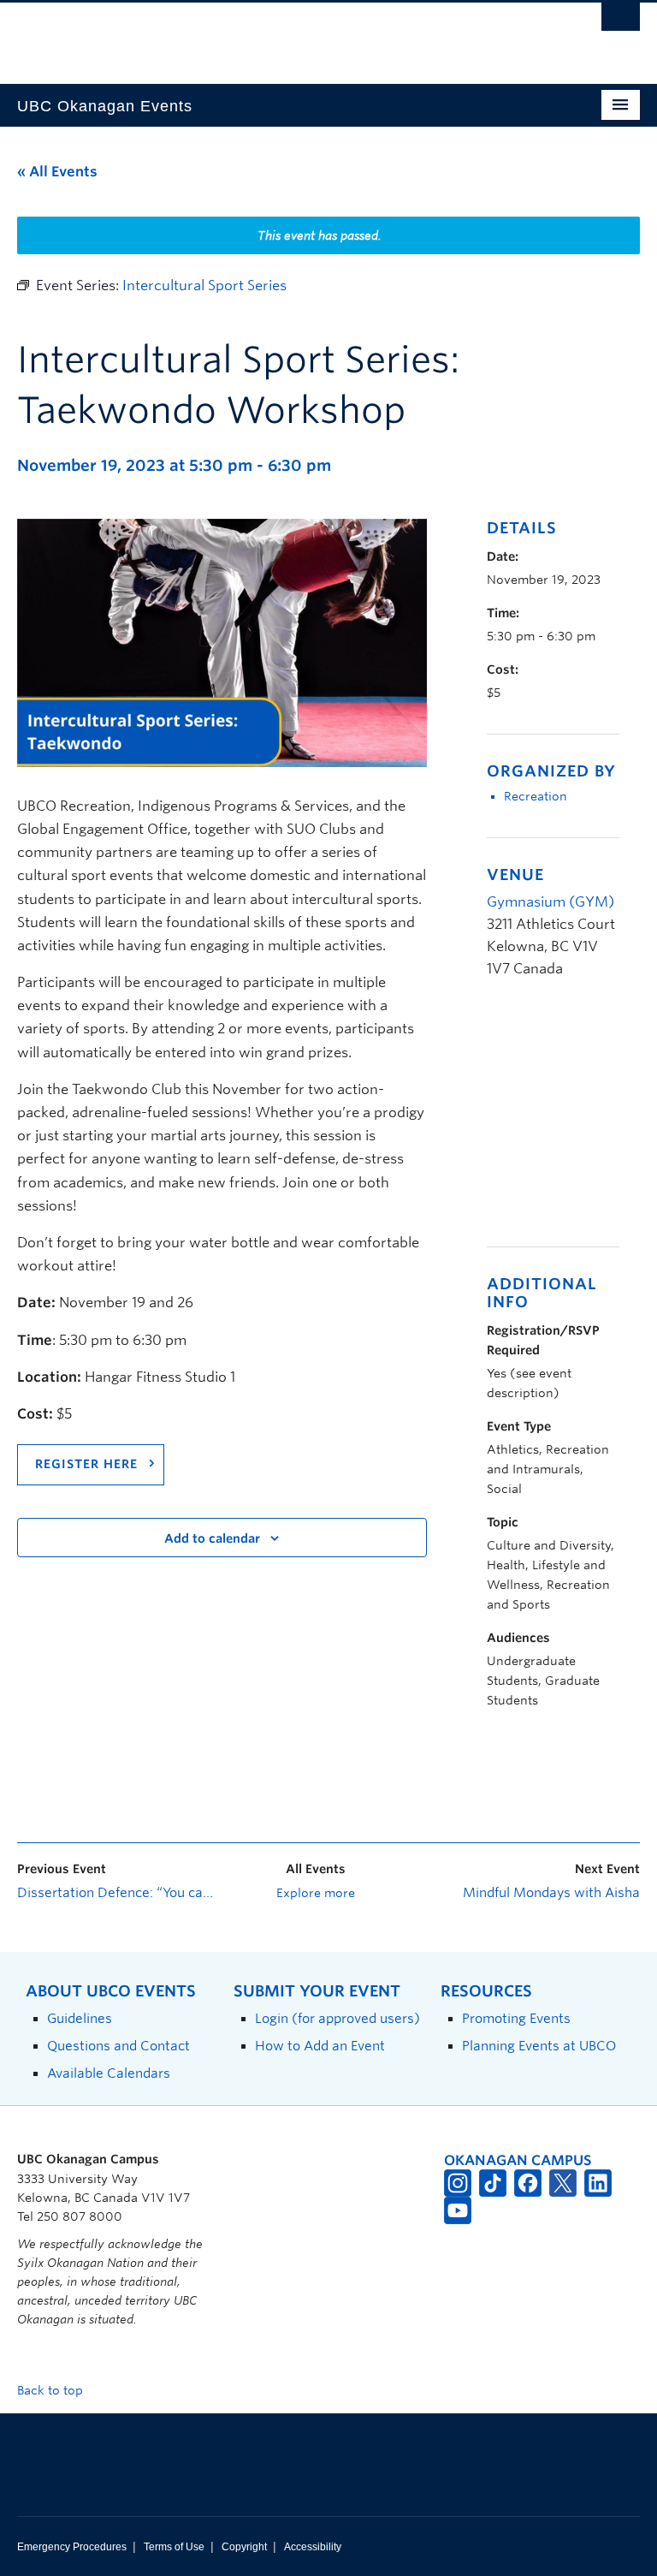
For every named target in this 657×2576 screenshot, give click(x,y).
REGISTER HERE (86, 1464)
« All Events (57, 172)
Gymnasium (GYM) (550, 902)
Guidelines (80, 2018)
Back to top (52, 2390)
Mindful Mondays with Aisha (551, 1893)
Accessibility (313, 2547)
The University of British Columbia (282, 35)
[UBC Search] (621, 21)
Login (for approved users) (337, 2018)
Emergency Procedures (72, 2547)
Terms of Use (174, 2547)
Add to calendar (212, 1538)
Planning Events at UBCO (539, 2046)
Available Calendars (109, 2073)
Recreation (536, 796)
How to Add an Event (320, 2046)
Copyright (244, 2547)
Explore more (316, 1893)
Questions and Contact (118, 2046)
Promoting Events (516, 2018)
